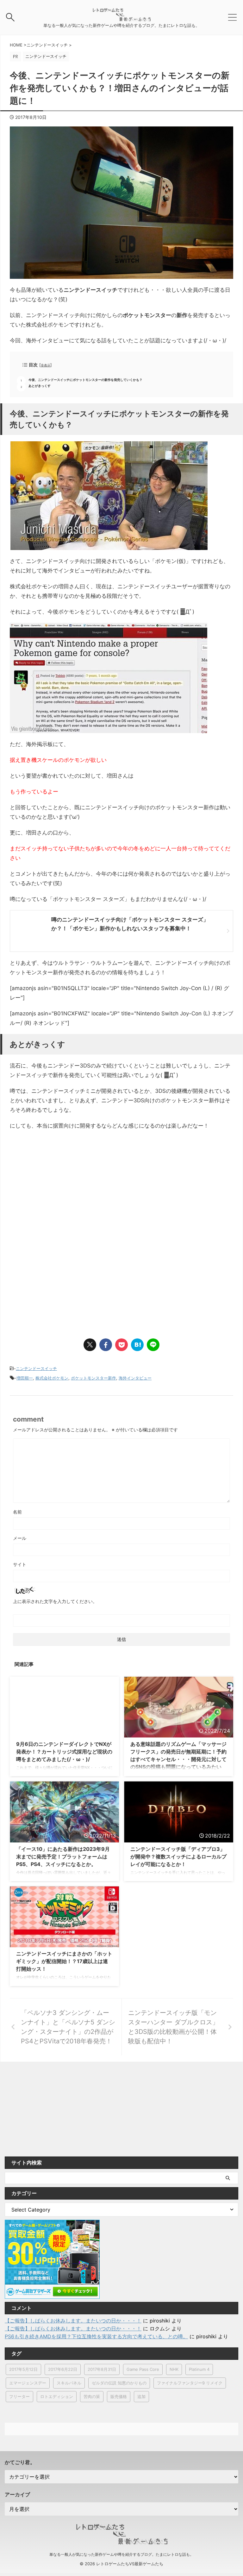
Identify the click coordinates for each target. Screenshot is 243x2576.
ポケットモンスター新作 (93, 1378)
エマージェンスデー (28, 2383)
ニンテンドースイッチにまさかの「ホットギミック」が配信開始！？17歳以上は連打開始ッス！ (64, 1961)
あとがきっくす (40, 386)
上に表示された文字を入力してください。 (55, 1601)
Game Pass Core (143, 2369)
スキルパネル (69, 2383)
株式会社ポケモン (52, 1378)
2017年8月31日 (102, 2369)
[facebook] (106, 1345)
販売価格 (119, 2396)
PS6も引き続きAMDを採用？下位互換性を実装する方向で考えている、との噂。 (96, 2336)
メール (20, 1538)
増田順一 (25, 1378)
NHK (174, 2369)
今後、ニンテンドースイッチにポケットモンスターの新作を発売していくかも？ (85, 380)
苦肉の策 (92, 2396)
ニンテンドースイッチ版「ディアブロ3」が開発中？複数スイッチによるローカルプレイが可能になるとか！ (178, 1857)
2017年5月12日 (23, 2369)
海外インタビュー (135, 1378)
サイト (20, 1564)
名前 (17, 1512)
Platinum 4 (199, 2369)
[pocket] (121, 1345)
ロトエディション (57, 2396)
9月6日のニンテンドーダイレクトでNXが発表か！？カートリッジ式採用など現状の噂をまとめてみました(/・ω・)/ (64, 1752)
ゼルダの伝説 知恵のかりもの (119, 2383)
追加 (141, 2396)
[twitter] (90, 1345)
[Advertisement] (63, 1187)
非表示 (46, 365)
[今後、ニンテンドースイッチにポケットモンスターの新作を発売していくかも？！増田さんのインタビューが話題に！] (137, 1345)
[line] (153, 1345)
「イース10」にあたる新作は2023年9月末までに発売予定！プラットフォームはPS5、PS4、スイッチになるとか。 (63, 1857)
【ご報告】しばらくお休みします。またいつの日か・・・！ (73, 2321)
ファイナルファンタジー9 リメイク (190, 2383)
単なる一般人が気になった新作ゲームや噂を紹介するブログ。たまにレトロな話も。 (121, 2554)
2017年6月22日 (63, 2369)
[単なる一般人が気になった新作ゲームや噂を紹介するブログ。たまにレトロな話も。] (121, 18)
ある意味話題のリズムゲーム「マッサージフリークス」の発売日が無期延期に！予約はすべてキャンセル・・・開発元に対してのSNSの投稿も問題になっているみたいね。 (178, 1759)
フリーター (19, 2396)
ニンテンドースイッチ (36, 1368)
